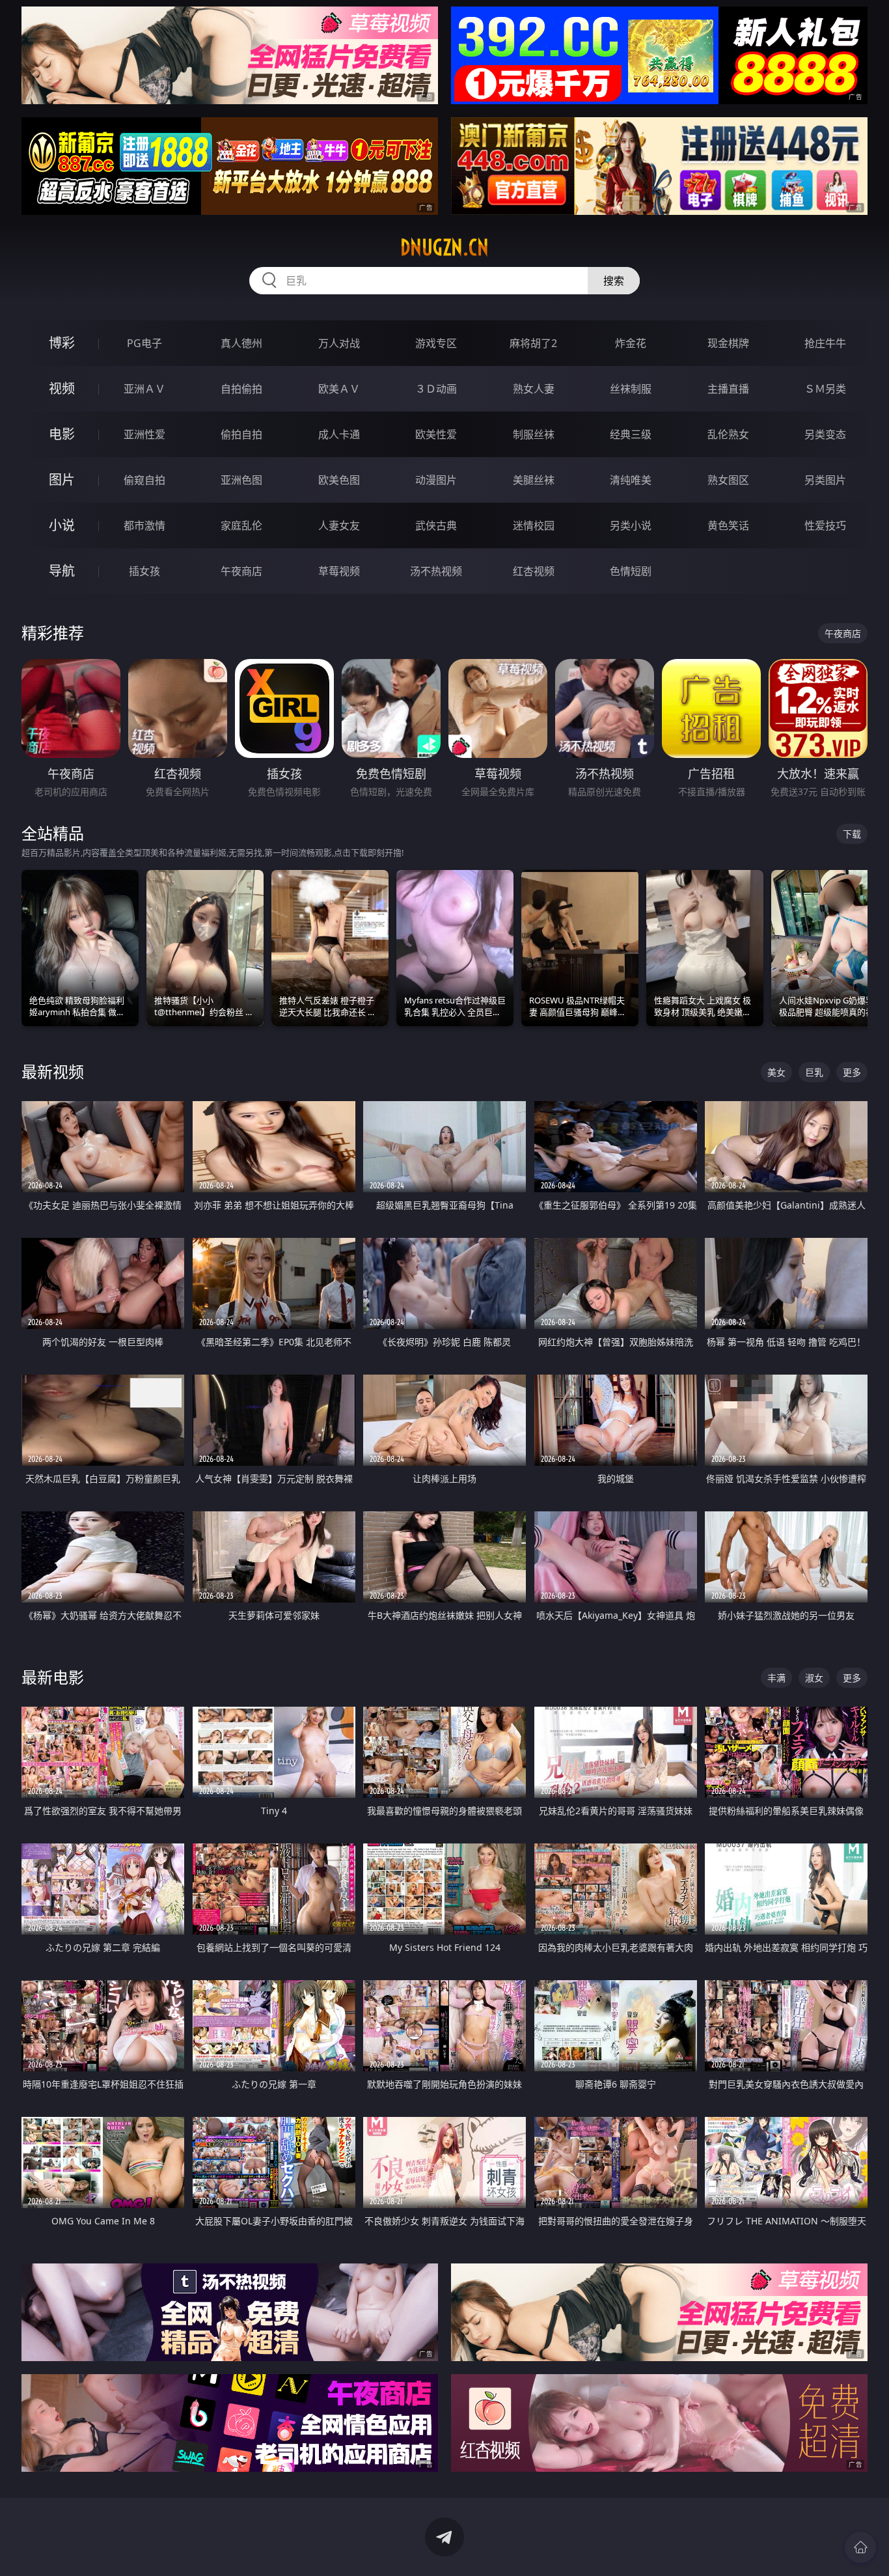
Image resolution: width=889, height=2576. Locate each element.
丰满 (776, 1678)
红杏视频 (534, 571)
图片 (62, 480)
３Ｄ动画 (436, 389)
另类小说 (631, 525)
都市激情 (144, 525)
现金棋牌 (728, 343)
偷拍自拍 (241, 434)
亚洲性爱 (144, 434)
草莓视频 (339, 571)
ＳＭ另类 (825, 389)
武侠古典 (436, 525)
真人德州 (241, 343)
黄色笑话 (728, 525)
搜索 (614, 281)
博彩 (62, 343)
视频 (62, 388)
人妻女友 (339, 525)
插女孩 (144, 571)
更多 (852, 1072)
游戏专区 (436, 343)
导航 (62, 571)
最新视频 (53, 1071)
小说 (62, 525)
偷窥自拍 (144, 480)
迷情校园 (534, 525)
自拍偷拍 (241, 389)
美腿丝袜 (534, 480)
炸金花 (631, 343)
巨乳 (814, 1072)
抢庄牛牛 (825, 343)
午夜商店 (241, 571)
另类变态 (825, 434)
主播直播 (728, 389)
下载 (852, 834)
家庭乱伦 (241, 525)
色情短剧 (631, 571)
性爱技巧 (825, 525)
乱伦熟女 (728, 434)
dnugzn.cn (444, 247)
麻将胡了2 (533, 343)
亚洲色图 (241, 480)
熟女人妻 (534, 389)
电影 (62, 434)
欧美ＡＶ (339, 389)
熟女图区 (728, 480)
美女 (776, 1072)
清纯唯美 (631, 480)
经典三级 (631, 434)
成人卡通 (339, 434)
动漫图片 (436, 480)
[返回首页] (860, 2547)
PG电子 (144, 343)
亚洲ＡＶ (144, 389)
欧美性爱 (436, 434)
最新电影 (53, 1677)
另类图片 (825, 480)
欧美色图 (339, 480)
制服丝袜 (534, 434)
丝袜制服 (631, 389)
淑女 (814, 1678)
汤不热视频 (436, 571)
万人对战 (339, 343)
